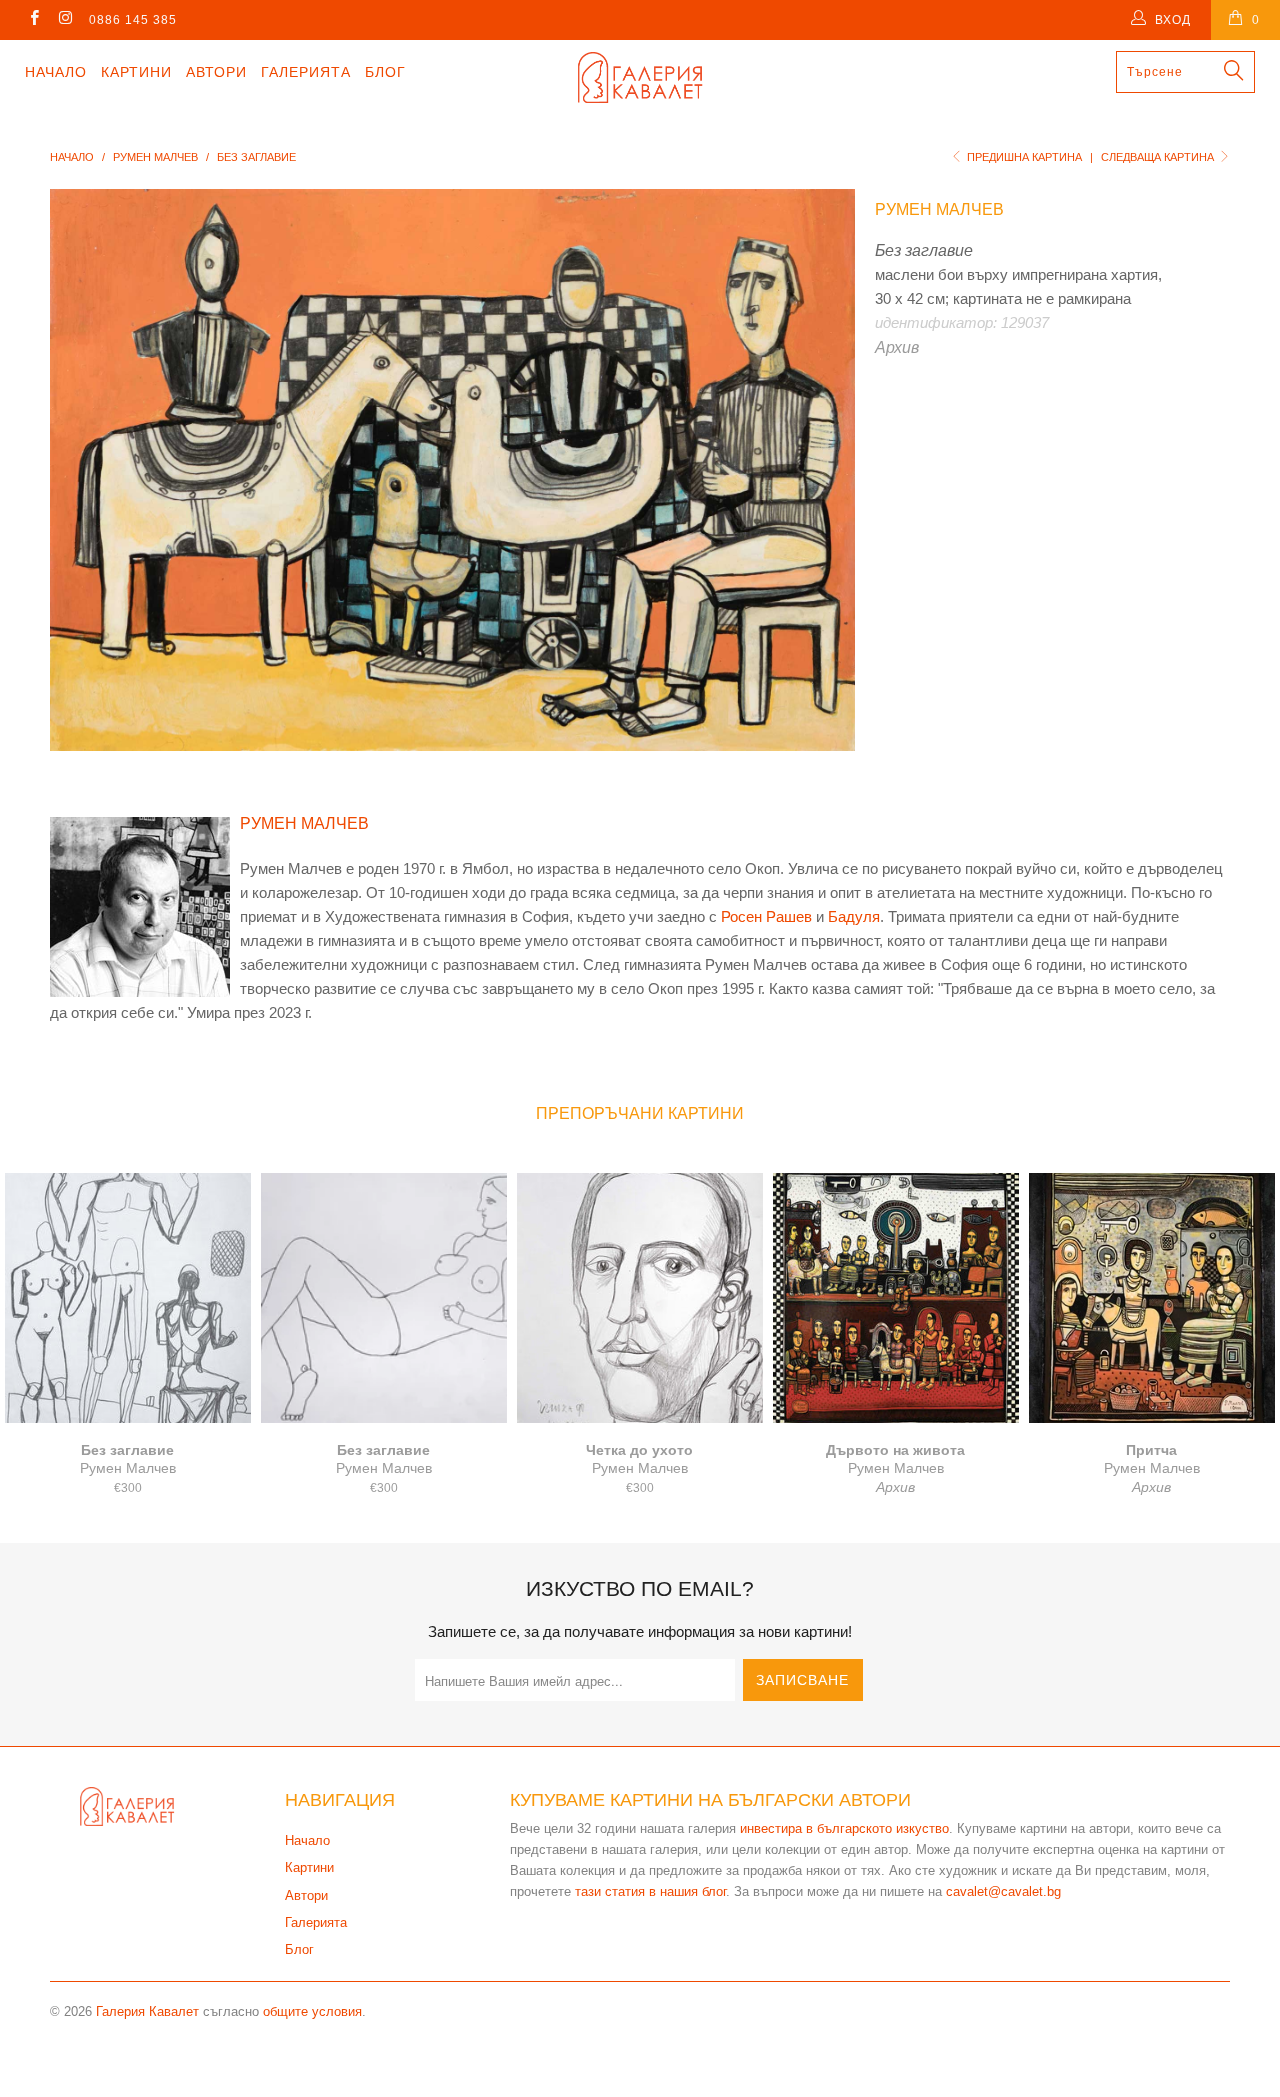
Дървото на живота (896, 1298)
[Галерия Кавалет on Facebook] (33, 20)
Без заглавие (128, 1298)
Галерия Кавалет (147, 2011)
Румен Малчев (939, 209)
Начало (56, 72)
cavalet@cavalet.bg (1003, 1891)
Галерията (306, 72)
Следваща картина (1159, 157)
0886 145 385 (133, 20)
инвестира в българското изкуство (844, 1828)
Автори (216, 72)
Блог (385, 72)
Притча (1152, 1298)
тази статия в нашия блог (650, 1891)
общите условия (312, 2011)
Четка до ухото (640, 1298)
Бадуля (854, 916)
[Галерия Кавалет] (640, 77)
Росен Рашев (766, 916)
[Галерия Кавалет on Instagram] (64, 20)
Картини (136, 72)
